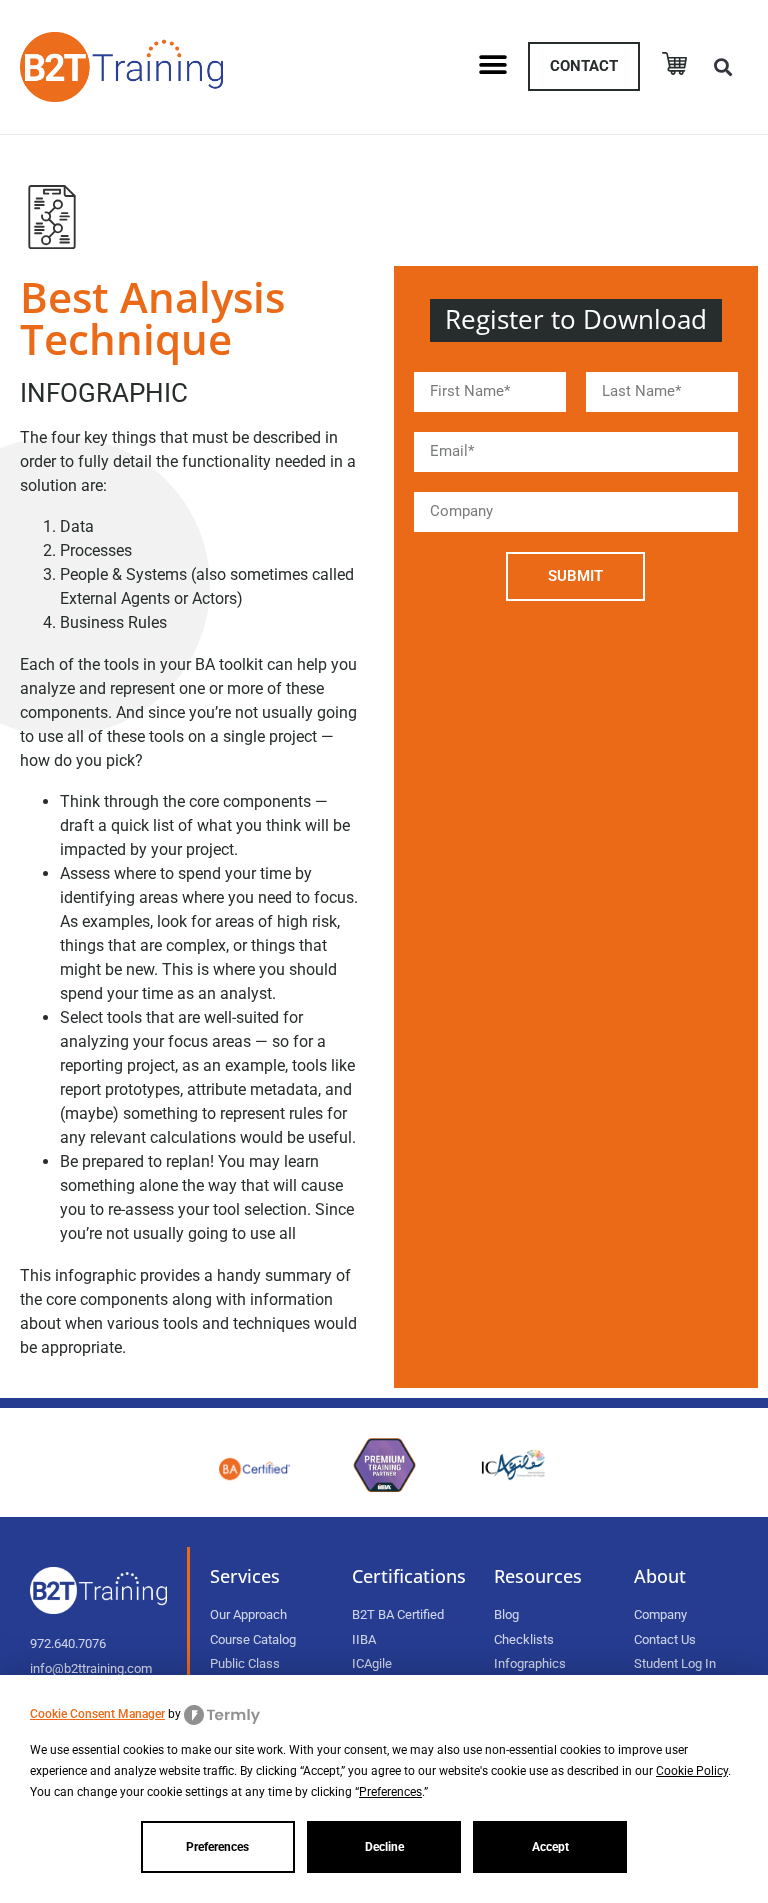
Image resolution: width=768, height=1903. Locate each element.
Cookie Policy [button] (692, 1771)
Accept (550, 1847)
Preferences (217, 1847)
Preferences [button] (390, 1792)
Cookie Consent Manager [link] (97, 1714)
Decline (384, 1847)
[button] (492, 64)
